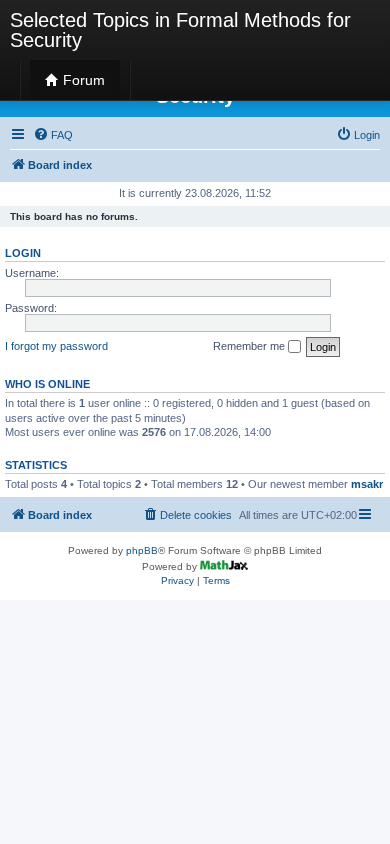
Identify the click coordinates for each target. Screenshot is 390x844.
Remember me (250, 346)
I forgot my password (56, 346)
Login (23, 253)
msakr (367, 484)
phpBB (142, 550)
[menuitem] (53, 135)
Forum (82, 80)
